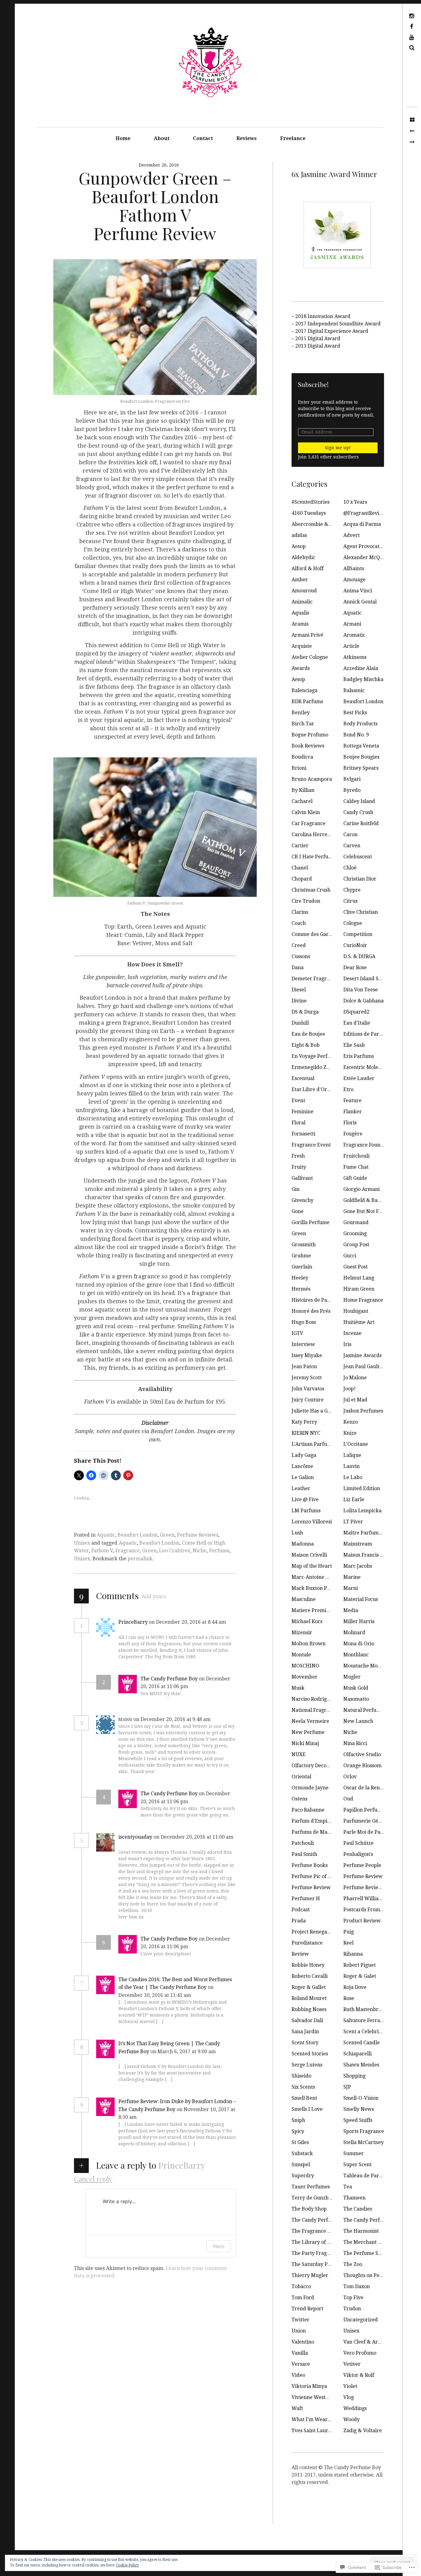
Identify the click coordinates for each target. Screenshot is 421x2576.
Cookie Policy (127, 2565)
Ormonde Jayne (310, 1788)
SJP (347, 2087)
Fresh (298, 1156)
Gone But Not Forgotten (371, 1211)
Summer (354, 2153)
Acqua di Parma (362, 524)
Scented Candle (362, 2043)
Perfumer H (306, 1899)
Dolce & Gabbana (364, 1001)
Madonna (303, 1544)
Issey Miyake (307, 1355)
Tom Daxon (357, 2286)
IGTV (297, 1333)
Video (298, 2375)
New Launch (358, 1721)
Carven (352, 846)
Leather (301, 1488)
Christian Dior (360, 879)
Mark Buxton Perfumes (319, 1588)
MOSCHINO (305, 1666)
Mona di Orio (359, 1644)
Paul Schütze (358, 1843)
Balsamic (354, 690)
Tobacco (301, 2286)
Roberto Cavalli (310, 1976)
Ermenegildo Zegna (315, 1067)
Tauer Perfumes (311, 2187)
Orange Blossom (362, 1766)
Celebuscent (358, 857)
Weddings (355, 2408)
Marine (352, 1577)
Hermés (301, 1289)
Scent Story (305, 2043)
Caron (350, 834)
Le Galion (303, 1477)
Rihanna (353, 1954)
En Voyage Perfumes (316, 1056)
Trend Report (307, 2309)
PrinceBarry (133, 1622)
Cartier (300, 846)
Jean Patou (304, 1367)
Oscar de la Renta (364, 1788)
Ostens (299, 1799)
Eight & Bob (306, 1045)
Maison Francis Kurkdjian (374, 1555)
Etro (348, 1089)
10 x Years (355, 502)
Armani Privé (307, 635)
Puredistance (307, 1943)
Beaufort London (137, 1535)
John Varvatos (308, 1389)
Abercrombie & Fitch (316, 524)
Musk (298, 1688)
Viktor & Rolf (359, 2375)
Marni (351, 1588)
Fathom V (102, 1551)
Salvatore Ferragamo (368, 2020)
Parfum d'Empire (312, 1821)
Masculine (304, 1599)
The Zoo (353, 2264)
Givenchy (302, 1200)
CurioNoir (355, 945)
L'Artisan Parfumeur (316, 1444)
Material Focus (361, 1599)
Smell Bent (304, 2098)
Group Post (356, 1245)
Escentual (303, 1078)
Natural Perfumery (366, 1710)
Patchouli (303, 1843)
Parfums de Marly (313, 1832)
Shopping (354, 2076)
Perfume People (362, 1865)
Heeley (300, 1278)
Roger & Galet (360, 1976)
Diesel (299, 990)
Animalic (302, 602)
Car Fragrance (309, 823)
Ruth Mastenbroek (365, 2009)
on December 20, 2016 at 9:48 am (173, 1719)
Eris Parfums (359, 1056)
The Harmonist (361, 2231)
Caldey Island (359, 801)
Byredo (352, 790)
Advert (352, 535)
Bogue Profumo (310, 735)
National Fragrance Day (320, 1710)
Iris (347, 1344)
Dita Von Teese (361, 990)
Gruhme (301, 1256)
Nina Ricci (355, 1743)
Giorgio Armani (362, 1189)
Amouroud (304, 591)
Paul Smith (304, 1854)
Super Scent (358, 2165)
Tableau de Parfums (367, 2176)
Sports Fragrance (364, 2131)
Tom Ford (303, 2298)
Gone (298, 1211)
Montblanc (356, 1655)
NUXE (299, 1754)
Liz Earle (354, 1500)
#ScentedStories (311, 502)
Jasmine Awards (362, 1355)
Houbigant (356, 1311)
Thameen (354, 2198)
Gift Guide (355, 1178)
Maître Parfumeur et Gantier (378, 1533)
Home (123, 138)
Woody (352, 2419)
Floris (350, 1123)
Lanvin (352, 1466)
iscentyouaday (135, 1837)
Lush (297, 1533)
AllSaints (354, 568)
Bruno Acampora (312, 779)
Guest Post (356, 1267)
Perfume (219, 1551)
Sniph (298, 2120)
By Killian (303, 790)
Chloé (350, 868)
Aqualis (300, 613)
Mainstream (358, 1544)
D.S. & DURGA (359, 956)
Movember (305, 1677)
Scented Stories (310, 2054)
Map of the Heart (312, 1566)
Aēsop (298, 679)
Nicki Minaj (305, 1743)
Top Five (353, 2298)
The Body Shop (309, 2209)
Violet (350, 2386)
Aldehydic (303, 557)
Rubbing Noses (309, 2009)
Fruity (299, 1167)
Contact (203, 138)
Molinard (354, 1633)
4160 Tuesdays (309, 513)
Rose (349, 1998)
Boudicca (302, 757)
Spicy (298, 2131)
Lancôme (302, 1466)
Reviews (247, 138)
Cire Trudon (306, 901)
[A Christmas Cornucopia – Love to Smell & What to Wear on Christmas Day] (412, 142)
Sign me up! (338, 448)
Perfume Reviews (198, 1535)
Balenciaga (305, 690)
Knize (350, 1433)
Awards (301, 668)
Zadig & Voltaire (363, 2431)
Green (167, 1535)
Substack (302, 2153)
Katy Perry (304, 1422)
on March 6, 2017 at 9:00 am (183, 2052)
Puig (349, 1932)
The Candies (358, 2209)
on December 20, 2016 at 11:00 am (193, 1837)
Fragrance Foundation (369, 1145)
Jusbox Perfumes (363, 1411)
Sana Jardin (305, 2032)
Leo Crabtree (175, 1551)
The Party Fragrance (316, 2253)
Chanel (300, 868)
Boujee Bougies (361, 757)
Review (300, 1954)
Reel (348, 1943)
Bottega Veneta (361, 746)
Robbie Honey (308, 1965)
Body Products (360, 724)
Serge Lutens (307, 2065)
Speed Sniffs (358, 2120)
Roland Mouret (309, 1998)
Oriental (301, 1777)
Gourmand (356, 1222)
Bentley (301, 713)
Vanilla (300, 2353)
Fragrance (127, 1551)
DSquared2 (356, 1012)
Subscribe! (313, 384)
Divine (299, 1001)
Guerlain (302, 1267)
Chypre (352, 890)
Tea (348, 2187)
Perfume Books (310, 1865)
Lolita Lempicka (362, 1511)
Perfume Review (363, 1876)
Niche (200, 1551)
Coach (299, 923)
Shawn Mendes (361, 2065)
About (162, 138)
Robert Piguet (360, 1965)
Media (351, 1610)
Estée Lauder (359, 1078)
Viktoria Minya (309, 2386)
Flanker (353, 1112)
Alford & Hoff (308, 568)
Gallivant (302, 1178)
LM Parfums (306, 1511)
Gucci (350, 1256)
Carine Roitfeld (361, 823)
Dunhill (300, 1023)
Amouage (354, 580)
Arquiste (302, 646)
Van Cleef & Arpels (365, 2342)
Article (351, 646)
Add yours (154, 1596)
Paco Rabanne (308, 1810)
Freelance (293, 138)
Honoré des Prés (311, 1311)
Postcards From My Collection (378, 1910)
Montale (301, 1655)
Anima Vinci (358, 591)
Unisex (82, 1543)
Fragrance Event (311, 1145)
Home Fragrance (363, 1300)
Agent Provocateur (366, 546)
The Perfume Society (368, 2253)
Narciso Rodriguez (313, 1699)
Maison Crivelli (309, 1555)
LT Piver (353, 1522)
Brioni (299, 768)
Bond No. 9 (356, 735)
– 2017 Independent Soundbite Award (336, 324)
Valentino (303, 2342)
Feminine (302, 1112)
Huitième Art (359, 1322)
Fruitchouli (356, 1156)
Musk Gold (356, 1688)
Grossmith (304, 1245)
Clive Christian (361, 912)
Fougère (353, 1134)
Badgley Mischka (363, 679)
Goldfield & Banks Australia (376, 1200)
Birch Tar (303, 724)
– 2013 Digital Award (316, 346)
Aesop (299, 546)
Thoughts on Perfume (369, 2275)
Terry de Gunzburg (314, 2198)
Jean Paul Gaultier (365, 1367)
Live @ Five (305, 1500)
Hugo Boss (304, 1322)
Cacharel (302, 801)
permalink (140, 1559)
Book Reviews (308, 746)
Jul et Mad (355, 1400)
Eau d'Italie (357, 1023)
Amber (300, 580)
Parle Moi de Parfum (368, 1832)
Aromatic (354, 635)
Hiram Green (359, 1289)
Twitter (300, 2320)
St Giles (300, 2142)
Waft (297, 2408)
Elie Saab (354, 1045)
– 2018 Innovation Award (321, 316)
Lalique (352, 1455)
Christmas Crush (311, 890)
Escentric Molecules (367, 1067)
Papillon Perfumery (367, 1810)
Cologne (353, 923)
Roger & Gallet (309, 1987)
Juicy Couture (308, 1400)
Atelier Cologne (310, 657)
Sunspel (301, 2165)
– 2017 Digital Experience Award (330, 331)
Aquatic (106, 1535)
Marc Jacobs (358, 1566)
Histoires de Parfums (316, 1300)
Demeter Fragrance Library (324, 979)
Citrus (350, 901)
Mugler (352, 1677)
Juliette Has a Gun (313, 1411)
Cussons (301, 956)
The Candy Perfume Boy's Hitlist (381, 2220)
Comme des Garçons (315, 934)
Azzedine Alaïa (361, 668)
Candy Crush (358, 812)
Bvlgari (352, 779)
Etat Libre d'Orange (315, 1089)
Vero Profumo (360, 2353)
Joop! (349, 1389)
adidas (299, 535)
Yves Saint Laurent (314, 2431)
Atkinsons (355, 657)
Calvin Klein (306, 812)
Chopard (302, 879)
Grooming (355, 1234)
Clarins (300, 912)
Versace (301, 2364)
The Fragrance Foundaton (322, 2231)
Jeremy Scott (307, 1378)
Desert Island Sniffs (366, 979)
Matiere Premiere (313, 1610)
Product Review (362, 1921)
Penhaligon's (358, 1854)
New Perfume (308, 1732)
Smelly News (359, 2109)
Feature (352, 1101)
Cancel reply (93, 2179)
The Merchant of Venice (371, 2242)
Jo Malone (355, 1378)
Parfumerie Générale (368, 1821)
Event (298, 1101)
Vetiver (352, 2364)
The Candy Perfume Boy (169, 1679)
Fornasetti (303, 1134)
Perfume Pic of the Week (321, 1876)
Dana (298, 968)
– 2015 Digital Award (316, 339)
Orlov (350, 1777)
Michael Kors (307, 1621)
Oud (348, 1799)
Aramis (300, 624)
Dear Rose (355, 968)
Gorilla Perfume (311, 1222)
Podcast (301, 1910)
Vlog (349, 2397)
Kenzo (351, 1422)
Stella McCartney (364, 2142)
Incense (352, 1333)
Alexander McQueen (368, 557)
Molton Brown (309, 1644)
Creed (299, 945)
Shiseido (301, 2076)
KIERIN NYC (306, 1433)
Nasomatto (356, 1699)
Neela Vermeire (310, 1721)
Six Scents (303, 2087)
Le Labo (353, 1477)
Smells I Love (307, 2109)
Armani (352, 624)
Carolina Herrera (312, 834)
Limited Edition (362, 1488)
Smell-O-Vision (361, 2098)
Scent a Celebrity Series (371, 2032)
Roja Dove (355, 1987)
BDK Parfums (307, 701)
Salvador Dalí (307, 2020)
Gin (296, 1189)
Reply (132, 1630)
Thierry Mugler (310, 2275)
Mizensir (302, 1633)
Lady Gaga (304, 1455)
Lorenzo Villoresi (312, 1522)
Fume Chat (356, 1167)
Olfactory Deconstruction (321, 1766)
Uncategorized (361, 2320)
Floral (298, 1123)
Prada (299, 1921)
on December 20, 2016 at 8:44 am (187, 1622)
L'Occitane (356, 1444)
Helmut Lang (359, 1278)
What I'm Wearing (313, 2419)
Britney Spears (361, 768)
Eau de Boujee (308, 1034)
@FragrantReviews (366, 513)
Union (299, 2331)
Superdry (303, 2176)
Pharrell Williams (364, 1899)
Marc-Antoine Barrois (317, 1577)
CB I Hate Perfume (314, 857)
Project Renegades (313, 1932)
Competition (358, 934)
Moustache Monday (366, 1666)
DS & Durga (305, 1012)
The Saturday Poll (313, 2264)
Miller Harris (359, 1621)
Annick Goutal (360, 602)
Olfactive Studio (362, 1754)
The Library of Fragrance (321, 2242)
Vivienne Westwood (315, 2397)
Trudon (352, 2309)
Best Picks (355, 713)
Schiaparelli (358, 2054)
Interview (303, 1344)
